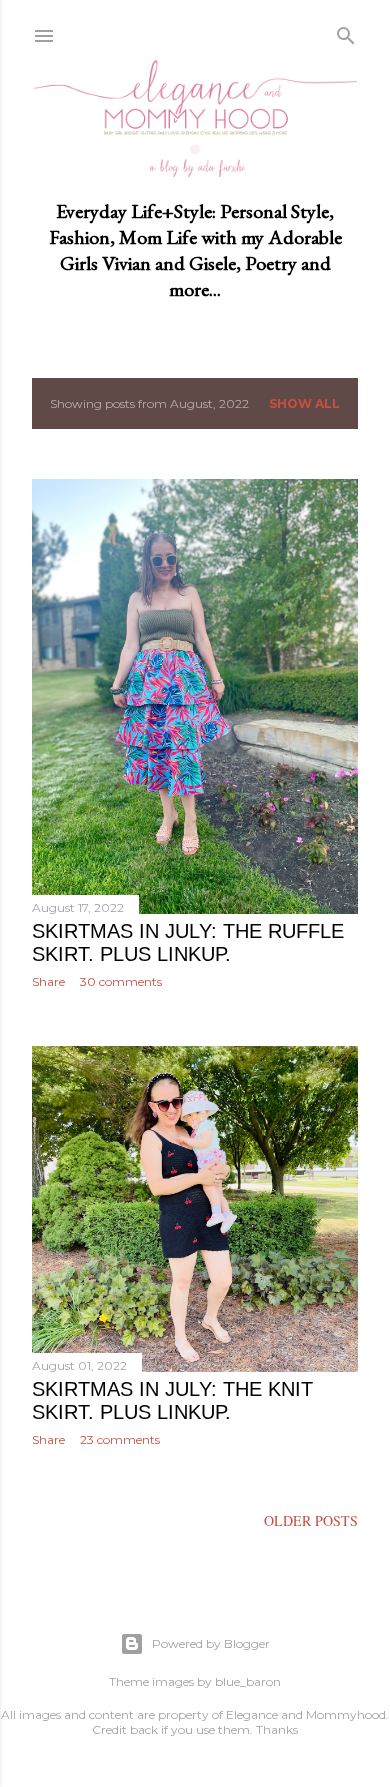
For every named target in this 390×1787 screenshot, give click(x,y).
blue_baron (248, 1681)
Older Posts (311, 1520)
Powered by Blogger (211, 1643)
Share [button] (48, 981)
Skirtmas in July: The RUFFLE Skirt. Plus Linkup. (188, 942)
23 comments (120, 1439)
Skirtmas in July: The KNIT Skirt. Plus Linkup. (172, 1400)
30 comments (121, 981)
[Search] (346, 32)
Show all (304, 403)
